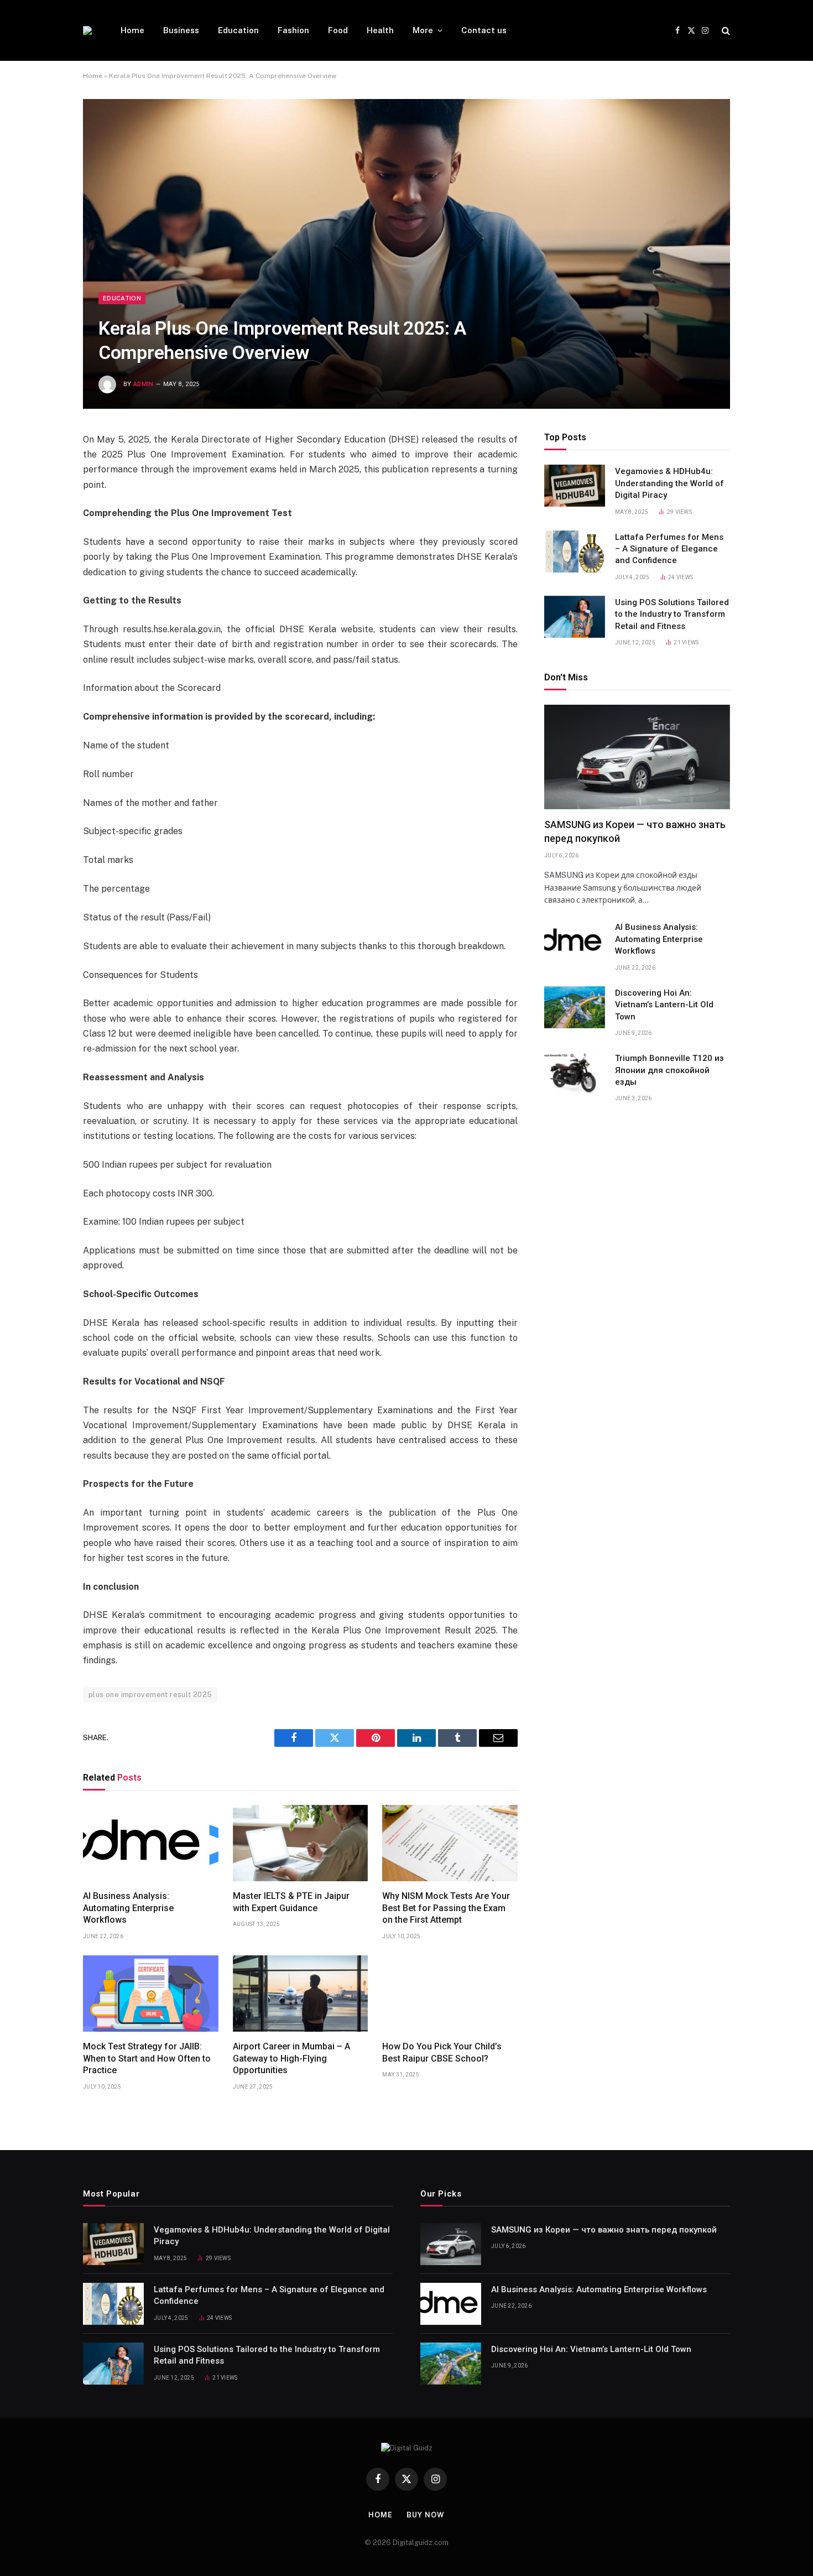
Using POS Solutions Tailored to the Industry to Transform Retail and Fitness (672, 614)
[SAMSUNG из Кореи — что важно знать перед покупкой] (637, 757)
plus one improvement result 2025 (150, 1695)
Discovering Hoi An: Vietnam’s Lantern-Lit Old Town (664, 1005)
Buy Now (425, 2515)
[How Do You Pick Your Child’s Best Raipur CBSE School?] (450, 1994)
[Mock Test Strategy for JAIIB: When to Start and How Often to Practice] (151, 1994)
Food (338, 30)
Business (181, 30)
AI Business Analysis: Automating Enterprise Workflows (128, 1908)
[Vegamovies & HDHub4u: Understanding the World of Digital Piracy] (575, 486)
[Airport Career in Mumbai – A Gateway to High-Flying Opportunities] (301, 1994)
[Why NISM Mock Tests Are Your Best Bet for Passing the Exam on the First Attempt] (450, 1843)
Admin (144, 384)
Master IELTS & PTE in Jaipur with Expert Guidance (291, 1902)
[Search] (725, 31)
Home (132, 30)
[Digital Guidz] (87, 30)
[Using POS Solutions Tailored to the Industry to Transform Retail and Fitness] (575, 617)
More (423, 30)
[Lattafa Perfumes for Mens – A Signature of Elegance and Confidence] (575, 551)
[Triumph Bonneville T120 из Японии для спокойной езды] (575, 1073)
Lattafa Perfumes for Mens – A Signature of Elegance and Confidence (669, 549)
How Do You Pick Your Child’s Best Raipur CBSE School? (442, 2052)
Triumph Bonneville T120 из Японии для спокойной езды (669, 1070)
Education (238, 30)
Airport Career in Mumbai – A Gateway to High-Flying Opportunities (291, 2059)
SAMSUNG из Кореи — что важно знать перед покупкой (635, 831)
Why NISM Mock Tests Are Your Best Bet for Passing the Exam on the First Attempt (446, 1908)
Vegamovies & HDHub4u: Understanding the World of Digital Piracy (669, 483)
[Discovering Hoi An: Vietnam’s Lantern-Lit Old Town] (575, 1007)
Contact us (484, 30)
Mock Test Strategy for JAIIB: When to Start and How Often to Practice (147, 2059)
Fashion (293, 30)
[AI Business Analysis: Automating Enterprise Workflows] (151, 1843)
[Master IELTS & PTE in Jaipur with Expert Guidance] (301, 1843)
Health (380, 30)
